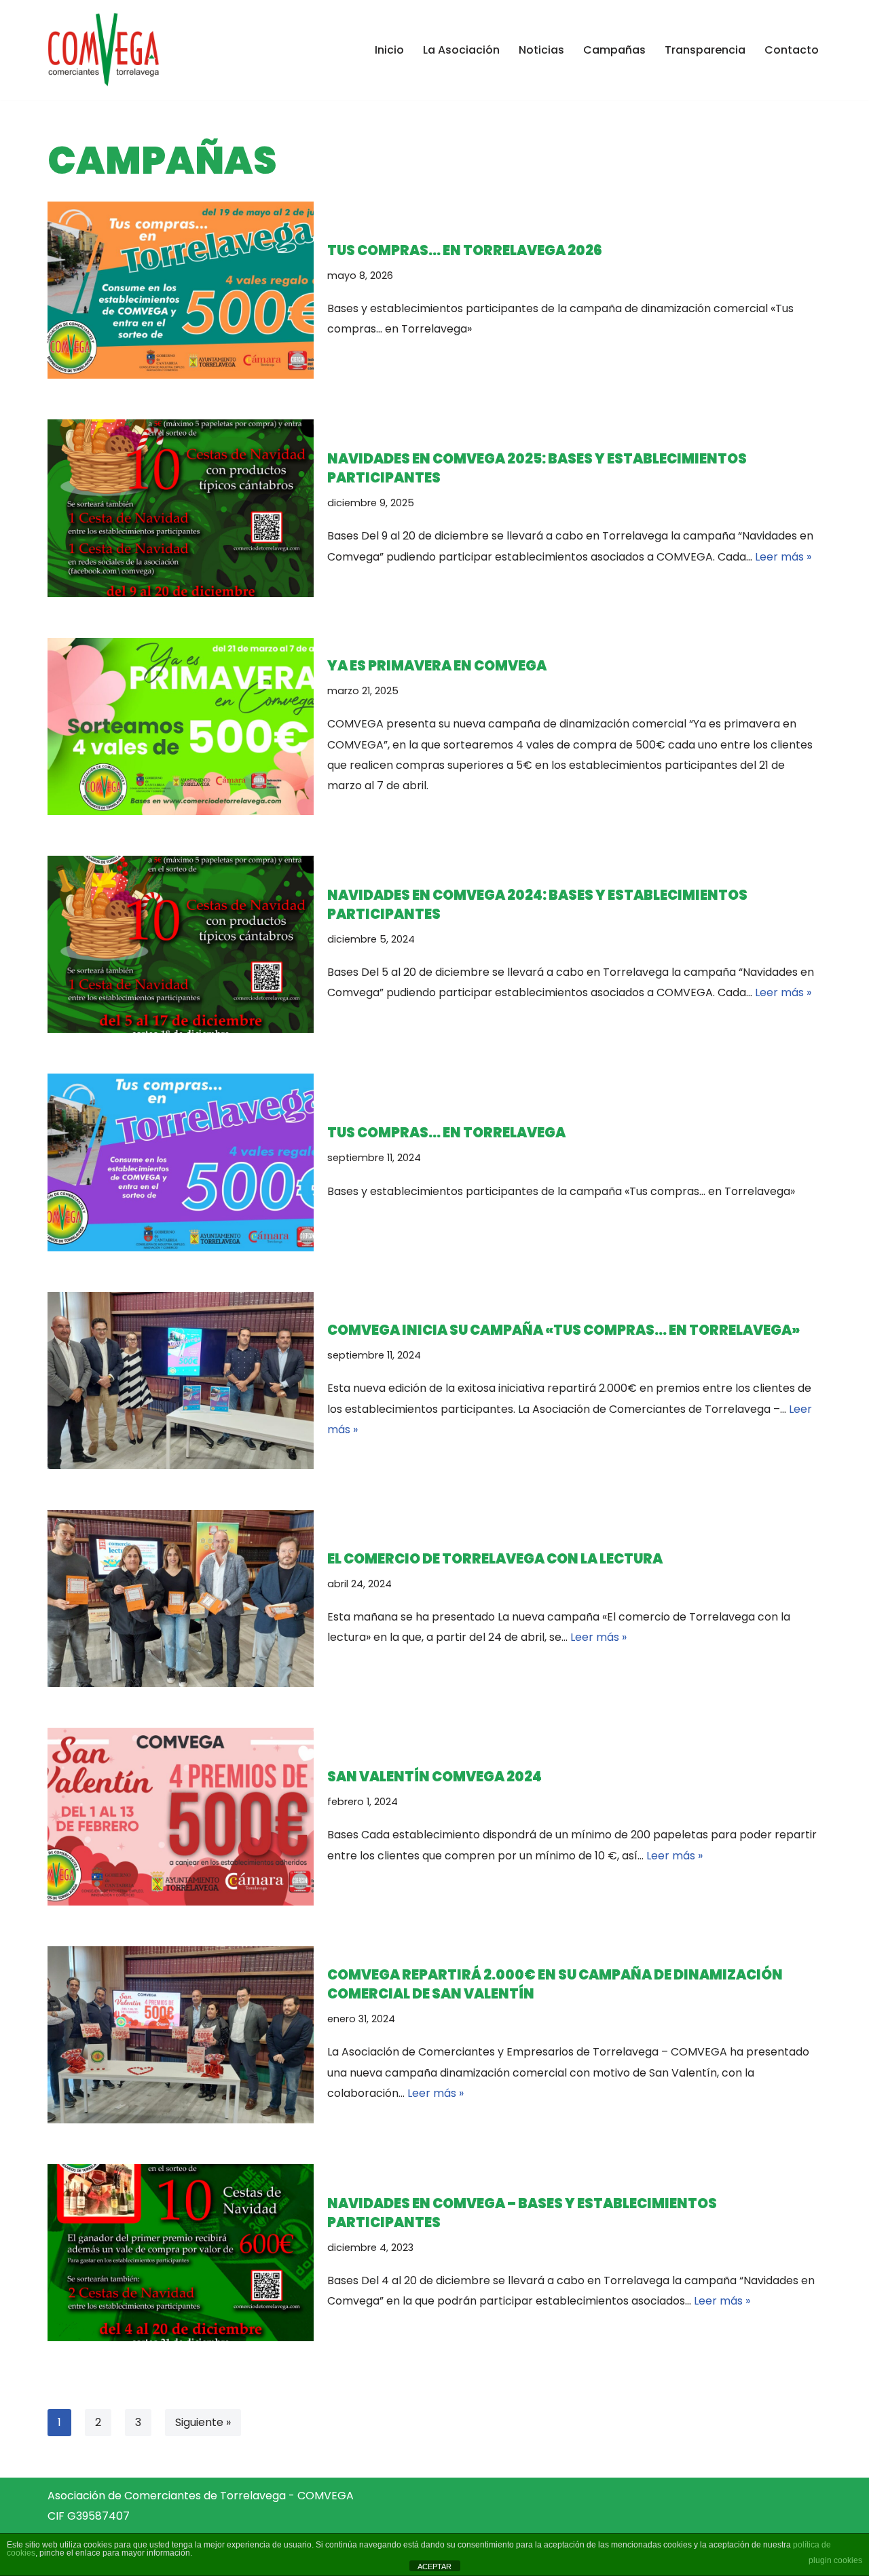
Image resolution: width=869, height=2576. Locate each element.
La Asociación (461, 50)
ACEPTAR (434, 2566)
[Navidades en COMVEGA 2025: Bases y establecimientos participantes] (181, 508)
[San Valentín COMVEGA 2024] (181, 1816)
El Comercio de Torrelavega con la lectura (495, 1559)
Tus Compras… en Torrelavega (446, 1133)
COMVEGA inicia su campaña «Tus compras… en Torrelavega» (563, 1330)
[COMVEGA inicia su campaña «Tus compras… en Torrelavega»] (181, 1381)
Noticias (541, 50)
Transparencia (705, 50)
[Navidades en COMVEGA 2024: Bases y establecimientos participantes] (181, 944)
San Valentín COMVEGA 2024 (434, 1777)
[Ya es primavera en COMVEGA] (181, 726)
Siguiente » (203, 2422)
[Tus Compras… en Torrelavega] (181, 1162)
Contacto (792, 50)
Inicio (389, 50)
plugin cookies (835, 2560)
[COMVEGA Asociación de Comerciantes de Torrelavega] (104, 50)
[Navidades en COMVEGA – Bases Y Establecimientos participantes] (181, 2253)
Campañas (614, 50)
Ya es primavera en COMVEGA (437, 666)
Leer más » (783, 557)
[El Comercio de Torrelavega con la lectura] (181, 1598)
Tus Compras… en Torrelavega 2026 (465, 250)
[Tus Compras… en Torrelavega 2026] (181, 290)
